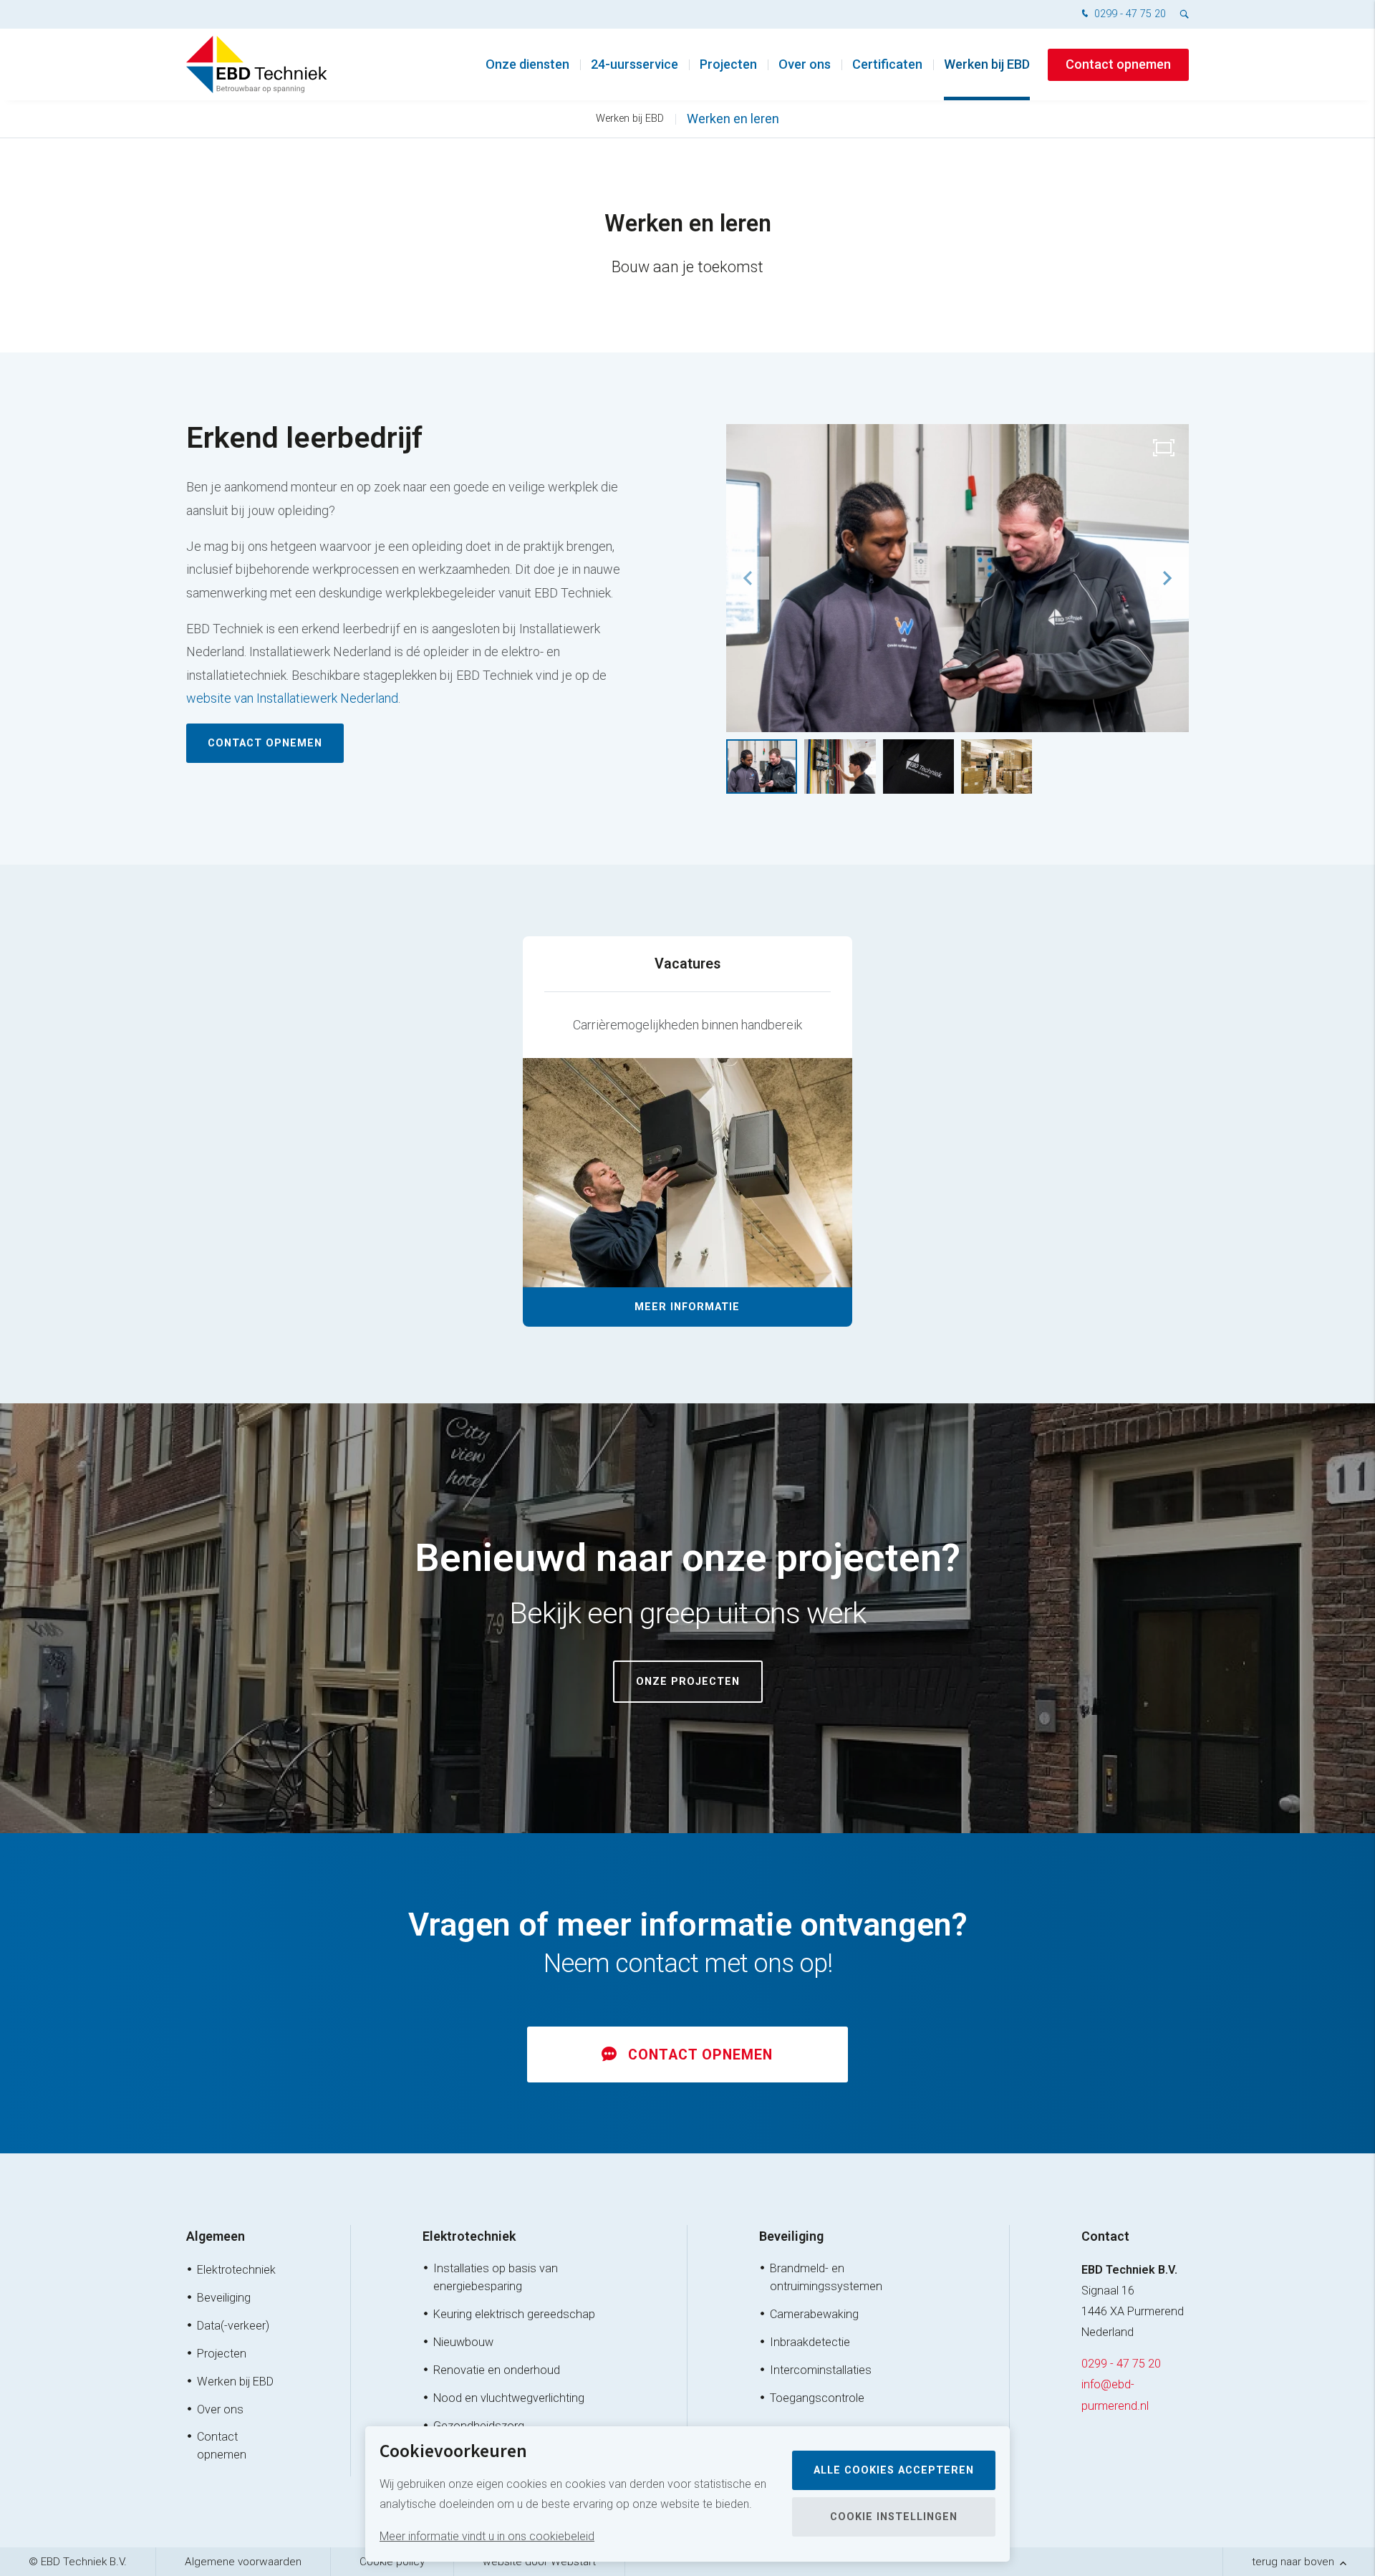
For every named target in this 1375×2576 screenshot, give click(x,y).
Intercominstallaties (821, 2370)
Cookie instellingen (894, 2517)
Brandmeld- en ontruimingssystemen (826, 2277)
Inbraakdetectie (810, 2342)
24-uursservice (635, 64)
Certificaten (887, 64)
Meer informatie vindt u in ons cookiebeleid (487, 2536)
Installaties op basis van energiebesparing (496, 2277)
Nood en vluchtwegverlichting (509, 2398)
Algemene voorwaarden (243, 2562)
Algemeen (216, 2236)
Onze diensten (527, 64)
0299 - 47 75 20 (1129, 14)
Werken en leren (733, 119)
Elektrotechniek (236, 2270)
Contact (1105, 2236)
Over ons (805, 64)
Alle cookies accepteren (894, 2470)
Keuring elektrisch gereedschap (514, 2314)
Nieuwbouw (463, 2342)
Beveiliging (224, 2298)
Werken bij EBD (987, 64)
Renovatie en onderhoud (497, 2370)
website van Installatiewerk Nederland (292, 698)
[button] (1167, 578)
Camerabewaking (814, 2314)
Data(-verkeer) (233, 2326)
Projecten (728, 64)
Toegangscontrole (817, 2398)
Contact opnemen (1118, 64)
